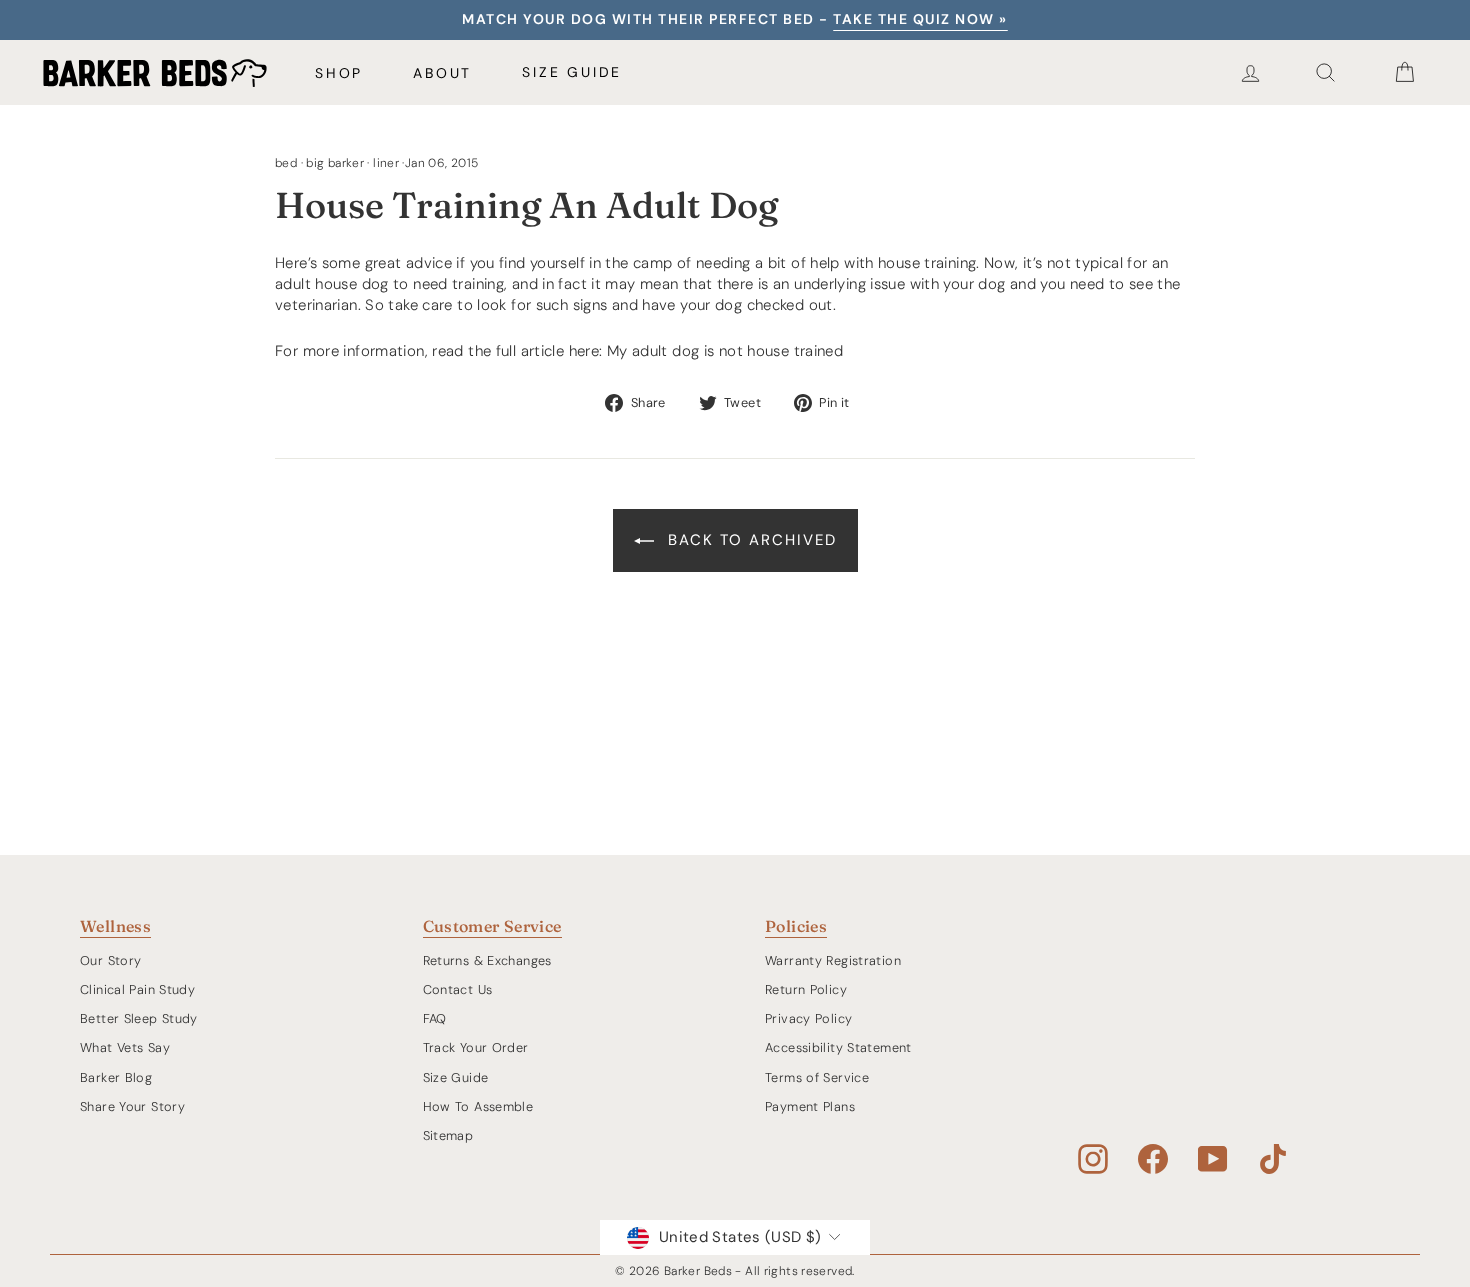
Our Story (110, 960)
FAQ (435, 1018)
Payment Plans (810, 1106)
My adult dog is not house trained (725, 351)
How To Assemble (478, 1106)
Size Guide (572, 72)
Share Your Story (132, 1106)
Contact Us (458, 989)
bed (286, 163)
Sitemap (448, 1135)
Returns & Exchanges (487, 960)
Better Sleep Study (139, 1018)
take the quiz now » (920, 19)
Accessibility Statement (838, 1047)
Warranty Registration (833, 960)
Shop (339, 73)
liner (386, 163)
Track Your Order (476, 1047)
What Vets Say (125, 1047)
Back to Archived (749, 540)
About (442, 73)
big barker (335, 163)
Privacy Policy (808, 1018)
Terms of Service (817, 1077)
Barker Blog (116, 1077)
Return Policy (806, 989)
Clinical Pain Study (137, 989)
